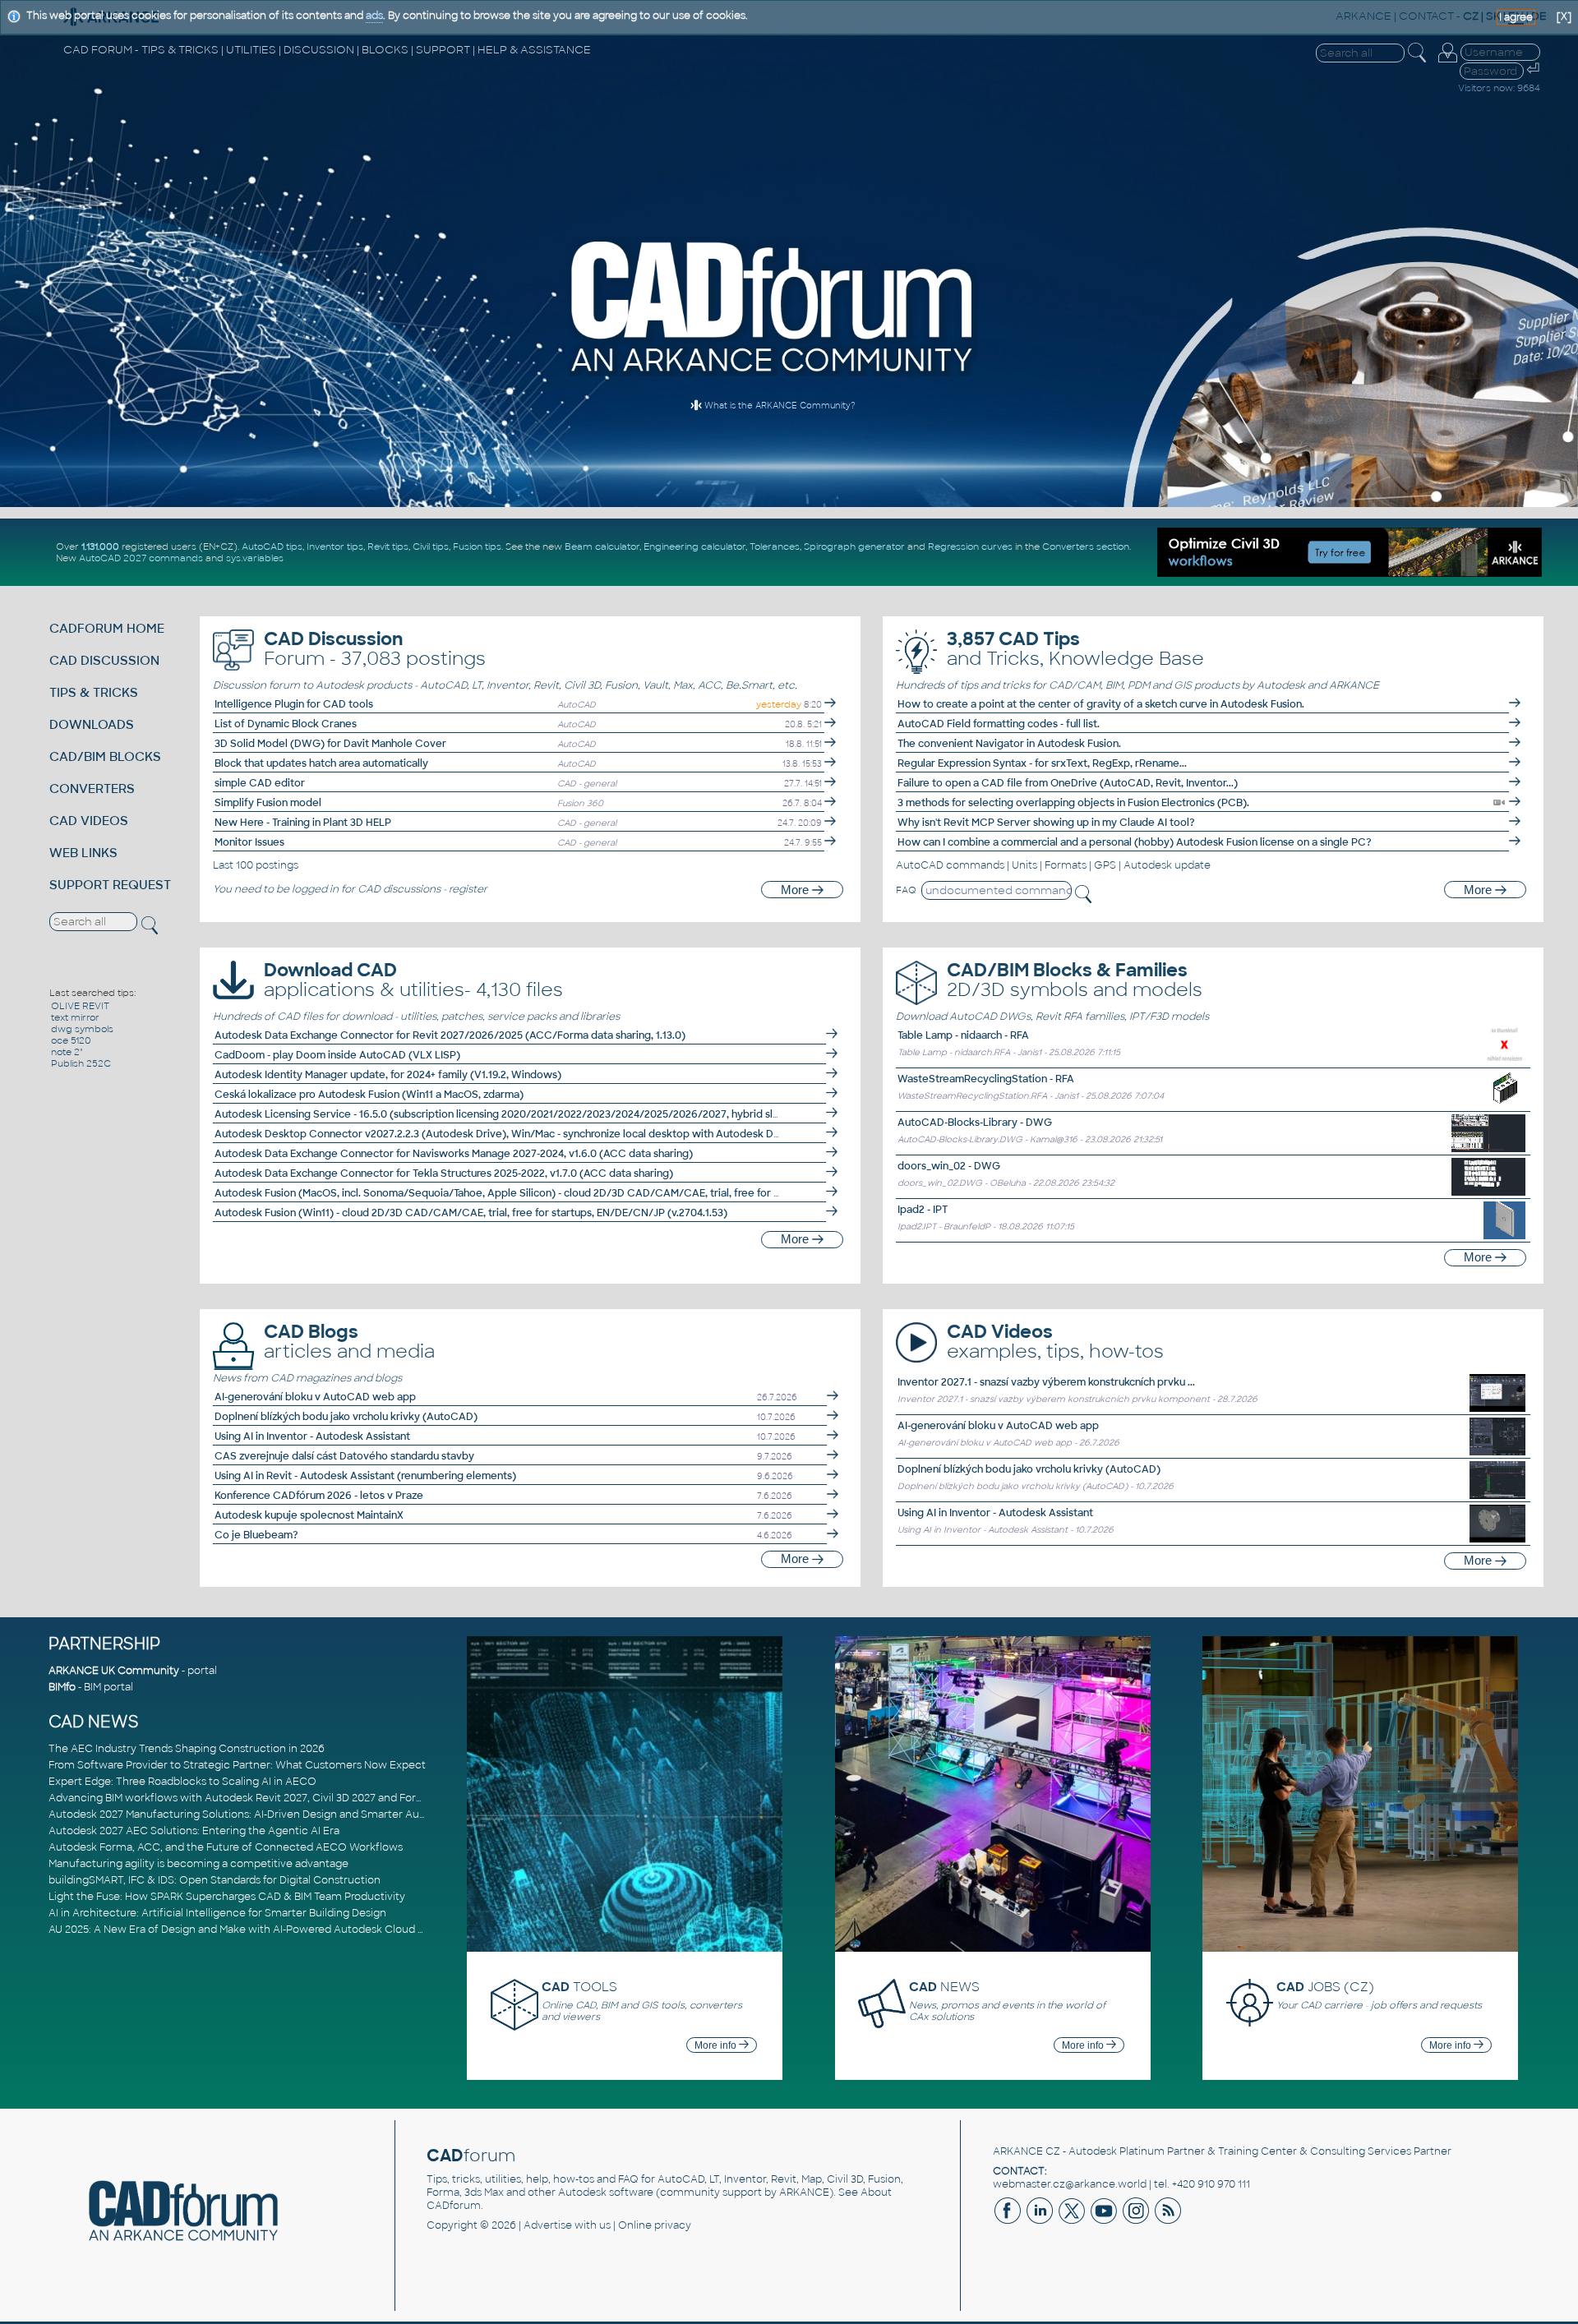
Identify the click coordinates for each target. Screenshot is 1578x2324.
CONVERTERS (92, 788)
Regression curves (970, 546)
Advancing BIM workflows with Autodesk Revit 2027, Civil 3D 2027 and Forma (240, 1798)
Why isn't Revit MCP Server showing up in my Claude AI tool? (1046, 823)
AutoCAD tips (272, 546)
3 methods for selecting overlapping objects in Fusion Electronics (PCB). (1073, 803)
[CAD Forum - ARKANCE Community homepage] (773, 373)
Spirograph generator (854, 546)
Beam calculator (602, 546)
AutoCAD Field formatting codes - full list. (999, 724)
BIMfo (62, 1687)
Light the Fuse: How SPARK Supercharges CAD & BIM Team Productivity (227, 1897)
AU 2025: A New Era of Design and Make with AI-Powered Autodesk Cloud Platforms (257, 1930)
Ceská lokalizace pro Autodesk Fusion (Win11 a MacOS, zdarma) (369, 1095)
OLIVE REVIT (80, 1006)
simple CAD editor (260, 783)
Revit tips (388, 546)
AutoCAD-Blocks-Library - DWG (975, 1123)
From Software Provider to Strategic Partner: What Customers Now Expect (237, 1765)
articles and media (349, 1342)
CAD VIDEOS (89, 821)
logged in (315, 889)
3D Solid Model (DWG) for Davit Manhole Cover (330, 744)
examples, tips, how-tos (1055, 1342)
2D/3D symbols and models (1075, 980)
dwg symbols (82, 1029)
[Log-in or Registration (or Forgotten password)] (1447, 62)
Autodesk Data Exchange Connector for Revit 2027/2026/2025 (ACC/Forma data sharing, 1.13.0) (450, 1035)
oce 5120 (71, 1040)
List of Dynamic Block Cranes (286, 724)
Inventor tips (335, 546)
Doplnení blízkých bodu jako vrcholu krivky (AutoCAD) (346, 1417)
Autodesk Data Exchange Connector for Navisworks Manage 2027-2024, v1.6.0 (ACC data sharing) (454, 1154)
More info (717, 2045)
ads (374, 16)
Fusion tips (477, 546)
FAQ (906, 890)
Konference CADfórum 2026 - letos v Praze (319, 1496)
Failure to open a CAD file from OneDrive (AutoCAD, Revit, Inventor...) (1068, 783)
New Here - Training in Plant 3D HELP (303, 823)
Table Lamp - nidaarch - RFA (963, 1035)
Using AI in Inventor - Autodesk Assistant (312, 1436)
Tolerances (775, 546)
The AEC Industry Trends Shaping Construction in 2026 (187, 1749)
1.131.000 (100, 546)
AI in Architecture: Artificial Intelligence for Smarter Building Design (217, 1913)
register (468, 889)
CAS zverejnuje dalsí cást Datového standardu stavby (344, 1456)
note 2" (67, 1052)
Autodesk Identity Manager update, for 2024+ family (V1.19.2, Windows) (388, 1075)
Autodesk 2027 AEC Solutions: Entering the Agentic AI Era (194, 1831)
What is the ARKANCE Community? (779, 406)
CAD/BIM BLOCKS (105, 756)
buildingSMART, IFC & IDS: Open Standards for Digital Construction (215, 1880)
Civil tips (431, 546)
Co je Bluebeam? (256, 1535)
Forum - (375, 649)
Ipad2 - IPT (923, 1210)
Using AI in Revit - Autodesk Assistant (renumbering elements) (365, 1476)
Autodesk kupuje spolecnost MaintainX (309, 1515)
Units (1024, 865)
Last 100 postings (256, 865)
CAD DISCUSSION (104, 660)
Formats (1066, 865)
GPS (1105, 865)
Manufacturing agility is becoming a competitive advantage (198, 1864)
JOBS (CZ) (1325, 1987)
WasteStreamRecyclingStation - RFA (986, 1079)
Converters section (1086, 546)
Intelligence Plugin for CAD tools (294, 704)
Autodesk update (1167, 865)
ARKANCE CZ (1027, 2151)
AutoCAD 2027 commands (141, 558)
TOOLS (579, 1987)
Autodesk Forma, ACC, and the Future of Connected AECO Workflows (226, 1847)
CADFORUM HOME (107, 628)
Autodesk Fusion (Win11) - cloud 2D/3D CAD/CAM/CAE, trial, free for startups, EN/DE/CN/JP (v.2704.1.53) (471, 1213)
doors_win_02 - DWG (949, 1166)
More (796, 890)
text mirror (75, 1017)
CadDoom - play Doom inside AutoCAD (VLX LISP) (337, 1055)
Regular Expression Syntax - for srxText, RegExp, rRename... (1042, 763)
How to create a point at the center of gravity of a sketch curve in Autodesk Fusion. (1101, 704)
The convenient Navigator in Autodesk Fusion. (1009, 744)
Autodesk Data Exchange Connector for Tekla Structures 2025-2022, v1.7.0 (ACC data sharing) (444, 1174)
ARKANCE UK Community (114, 1671)
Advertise (548, 2225)
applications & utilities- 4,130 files (413, 980)
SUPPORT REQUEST (110, 885)
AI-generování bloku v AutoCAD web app (315, 1397)
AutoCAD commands (950, 865)
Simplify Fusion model (268, 803)
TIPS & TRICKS (94, 692)
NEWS (944, 1987)
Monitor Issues (249, 842)
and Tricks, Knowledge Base (1075, 649)
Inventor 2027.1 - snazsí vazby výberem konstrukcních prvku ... (1046, 1382)
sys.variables (255, 558)
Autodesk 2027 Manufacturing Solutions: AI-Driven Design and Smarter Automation (257, 1814)
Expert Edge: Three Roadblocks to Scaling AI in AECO (182, 1782)
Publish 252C (81, 1063)
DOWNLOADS (92, 724)
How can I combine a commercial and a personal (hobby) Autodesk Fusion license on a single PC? (1135, 842)
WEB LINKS (83, 853)
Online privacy (655, 2225)
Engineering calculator (694, 546)
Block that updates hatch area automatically (321, 763)
